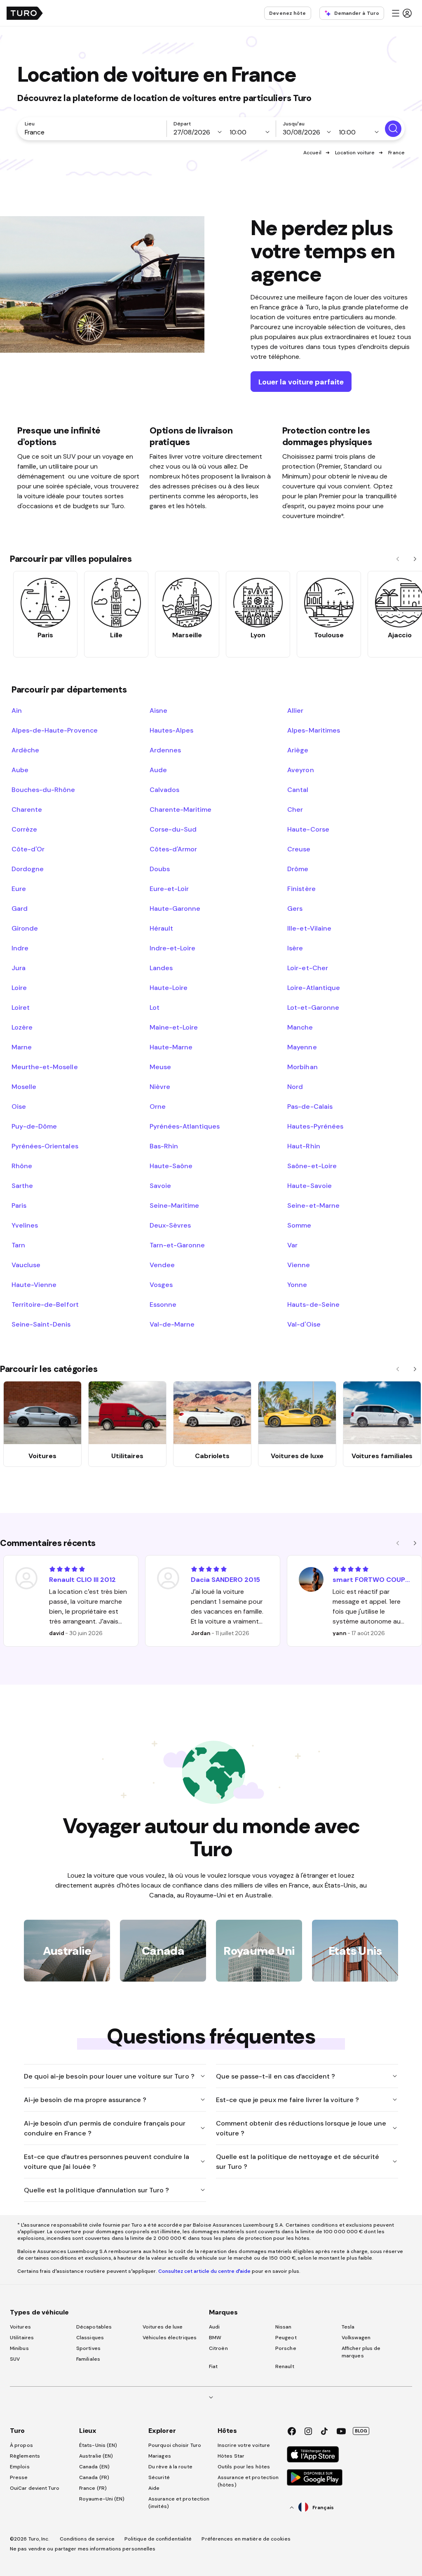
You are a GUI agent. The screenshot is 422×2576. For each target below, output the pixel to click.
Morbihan (302, 1067)
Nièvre (160, 1086)
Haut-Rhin (304, 1146)
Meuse (160, 1067)
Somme (299, 1225)
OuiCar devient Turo (35, 2488)
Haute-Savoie (309, 1185)
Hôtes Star (232, 2456)
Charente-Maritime (181, 809)
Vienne (299, 1265)
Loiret (21, 1007)
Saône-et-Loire (312, 1166)
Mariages (160, 2456)
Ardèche (25, 750)
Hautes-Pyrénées (315, 1126)
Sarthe (22, 1185)
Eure (19, 889)
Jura (19, 968)
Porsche (286, 2348)
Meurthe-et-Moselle (45, 1067)
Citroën (218, 2348)
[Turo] (25, 13)
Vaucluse (26, 1265)
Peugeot (286, 2338)
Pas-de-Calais (310, 1106)
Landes (161, 968)
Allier (295, 710)
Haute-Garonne (175, 908)
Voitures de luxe (163, 2327)
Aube (20, 770)
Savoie (160, 1185)
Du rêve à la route (170, 2467)
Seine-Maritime (174, 1205)
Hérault (161, 928)
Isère (295, 948)
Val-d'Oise (304, 1324)
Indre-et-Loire (172, 948)
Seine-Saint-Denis (41, 1324)
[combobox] (94, 132)
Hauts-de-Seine (313, 1304)
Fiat (213, 2366)
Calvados (164, 790)
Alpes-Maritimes (313, 730)
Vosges (161, 1284)
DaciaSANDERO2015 (225, 1579)
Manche (300, 1027)
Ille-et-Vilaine (309, 928)
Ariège (298, 750)
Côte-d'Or (28, 849)
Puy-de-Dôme (34, 1126)
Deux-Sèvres (170, 1225)
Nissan (284, 2327)
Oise (19, 1106)
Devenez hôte (287, 13)
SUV (15, 2359)
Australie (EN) (96, 2456)
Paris (19, 1205)
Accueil (312, 153)
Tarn (18, 1245)
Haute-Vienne (34, 1284)
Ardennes (165, 750)
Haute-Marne (171, 1047)
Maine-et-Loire (174, 1027)
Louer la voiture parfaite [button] (301, 382)
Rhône (22, 1166)
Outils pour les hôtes (244, 2467)
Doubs (160, 869)
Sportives (88, 2348)
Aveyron (300, 770)
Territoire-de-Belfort (45, 1304)
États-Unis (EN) (98, 2445)
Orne (158, 1106)
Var (292, 1245)
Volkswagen (356, 2338)
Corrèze (24, 829)
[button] (401, 13)
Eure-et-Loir (169, 889)
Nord (295, 1086)
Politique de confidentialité (158, 2539)
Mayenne (302, 1047)
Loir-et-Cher (307, 968)
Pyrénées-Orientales (45, 1146)
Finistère (301, 889)
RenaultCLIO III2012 (82, 1579)
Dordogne (28, 869)
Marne (22, 1047)
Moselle (24, 1086)
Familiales (88, 2359)
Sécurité (159, 2477)
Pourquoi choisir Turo (175, 2445)
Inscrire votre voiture (244, 2445)
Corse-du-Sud (173, 829)
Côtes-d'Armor (173, 849)
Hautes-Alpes (171, 730)
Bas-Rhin (164, 1146)
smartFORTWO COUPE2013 (372, 1579)
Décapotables (94, 2327)
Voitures (20, 2327)
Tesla (348, 2327)
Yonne (297, 1284)
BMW (215, 2338)
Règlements (25, 2456)
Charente (27, 809)
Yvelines (25, 1225)
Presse (19, 2477)
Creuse (299, 849)
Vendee (162, 1265)
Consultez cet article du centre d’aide (204, 2271)
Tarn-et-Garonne (177, 1245)
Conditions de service (87, 2539)
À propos (21, 2445)
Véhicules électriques (170, 2338)
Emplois (20, 2467)
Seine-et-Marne (313, 1205)
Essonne (163, 1304)
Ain (17, 710)
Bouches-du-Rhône (43, 790)
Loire (19, 988)
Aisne (158, 710)
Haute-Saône (171, 1166)
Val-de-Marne (172, 1324)
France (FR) (93, 2488)
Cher (295, 809)
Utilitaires (22, 2338)
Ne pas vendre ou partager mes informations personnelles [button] (83, 2549)
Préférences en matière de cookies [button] (246, 2539)
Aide (154, 2488)
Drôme (298, 869)
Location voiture (355, 153)
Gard (20, 908)
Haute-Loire (169, 988)
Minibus (19, 2348)
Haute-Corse (308, 829)
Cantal (298, 790)
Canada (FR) (94, 2477)
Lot (155, 1007)
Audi (214, 2327)
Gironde (25, 928)
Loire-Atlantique (313, 988)
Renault (285, 2366)
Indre (20, 948)
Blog (361, 2431)
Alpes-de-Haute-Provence (55, 730)
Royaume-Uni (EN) (102, 2499)
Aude (158, 770)
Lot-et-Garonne (313, 1007)
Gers (295, 908)
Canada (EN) (94, 2467)
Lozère (22, 1027)
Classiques (90, 2338)
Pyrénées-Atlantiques (185, 1126)
